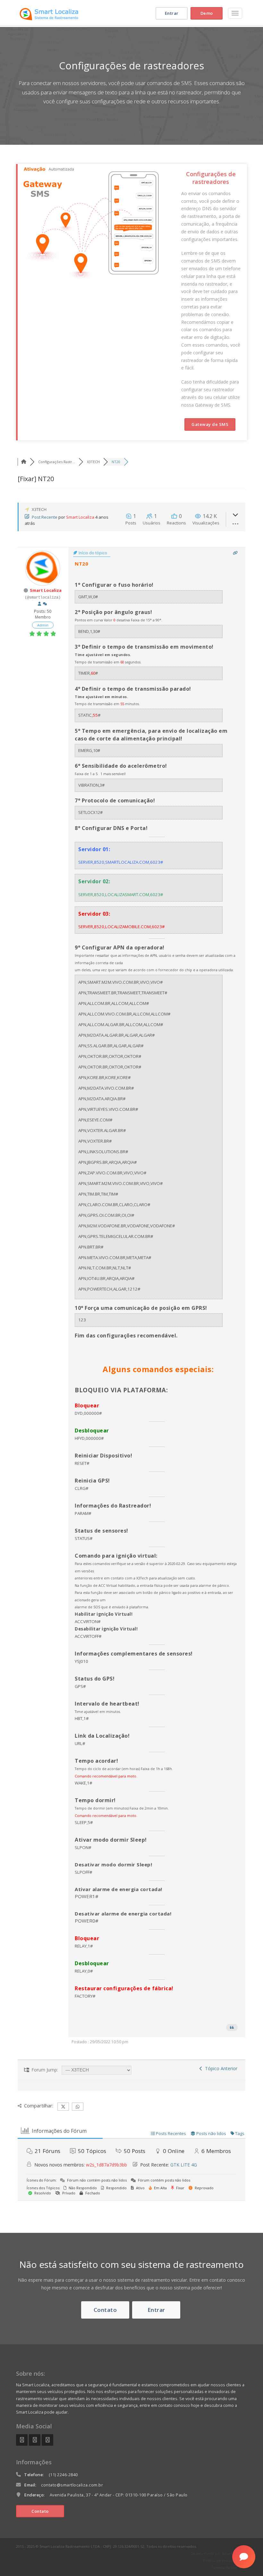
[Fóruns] (24, 462)
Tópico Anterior (220, 2068)
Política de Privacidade (223, 2560)
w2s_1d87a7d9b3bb (106, 2165)
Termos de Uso (224, 2567)
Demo (207, 13)
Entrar (172, 13)
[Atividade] (45, 604)
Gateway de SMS (210, 424)
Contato (105, 2310)
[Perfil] (39, 604)
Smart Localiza (80, 517)
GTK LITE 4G (184, 2165)
